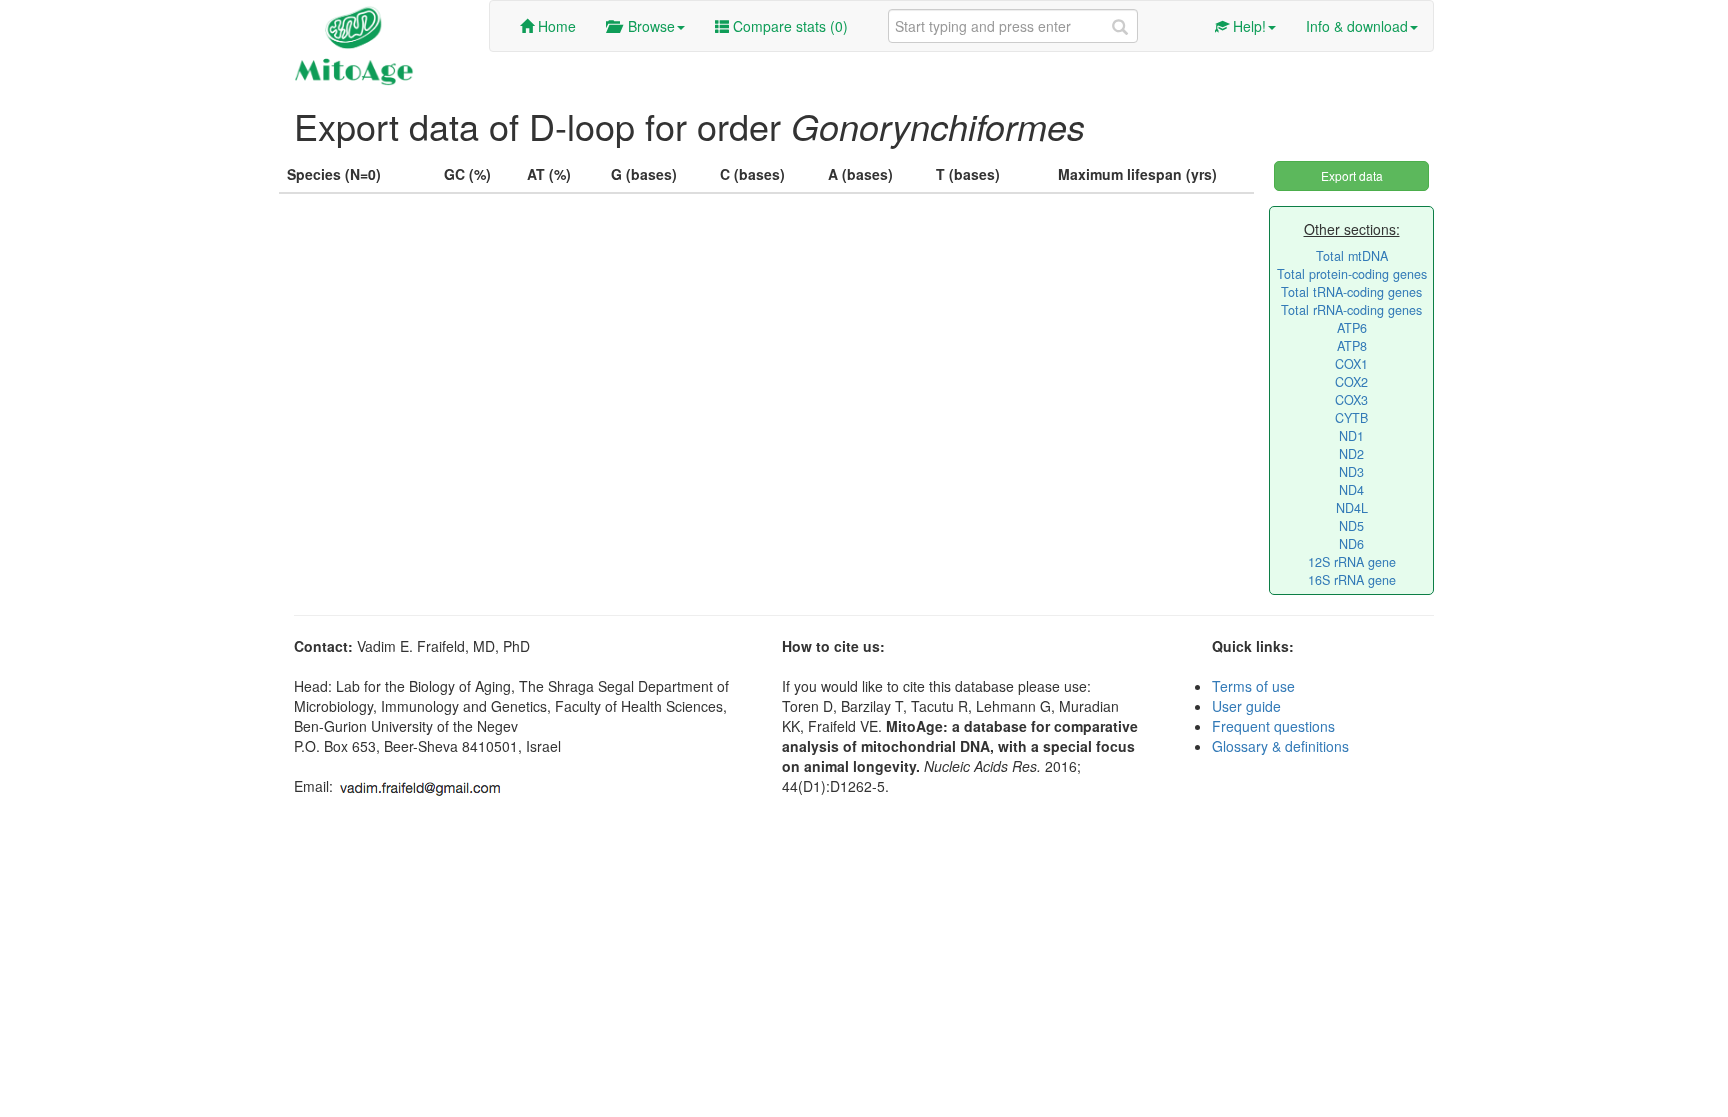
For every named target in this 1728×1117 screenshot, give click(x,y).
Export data (1352, 175)
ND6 (1351, 544)
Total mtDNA (1352, 256)
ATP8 (1352, 346)
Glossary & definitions (1280, 746)
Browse (647, 26)
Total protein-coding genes (1352, 274)
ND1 (1351, 436)
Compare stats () (788, 26)
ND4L (1352, 508)
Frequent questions (1273, 726)
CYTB (1351, 418)
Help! (1247, 26)
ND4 (1351, 490)
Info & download (1357, 26)
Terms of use (1253, 686)
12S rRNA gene (1352, 562)
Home (555, 26)
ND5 (1351, 526)
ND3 (1351, 472)
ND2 (1351, 454)
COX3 (1351, 400)
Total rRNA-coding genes (1351, 310)
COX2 (1351, 382)
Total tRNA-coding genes (1351, 292)
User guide (1246, 706)
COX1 (1351, 364)
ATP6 (1352, 328)
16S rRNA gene (1352, 580)
